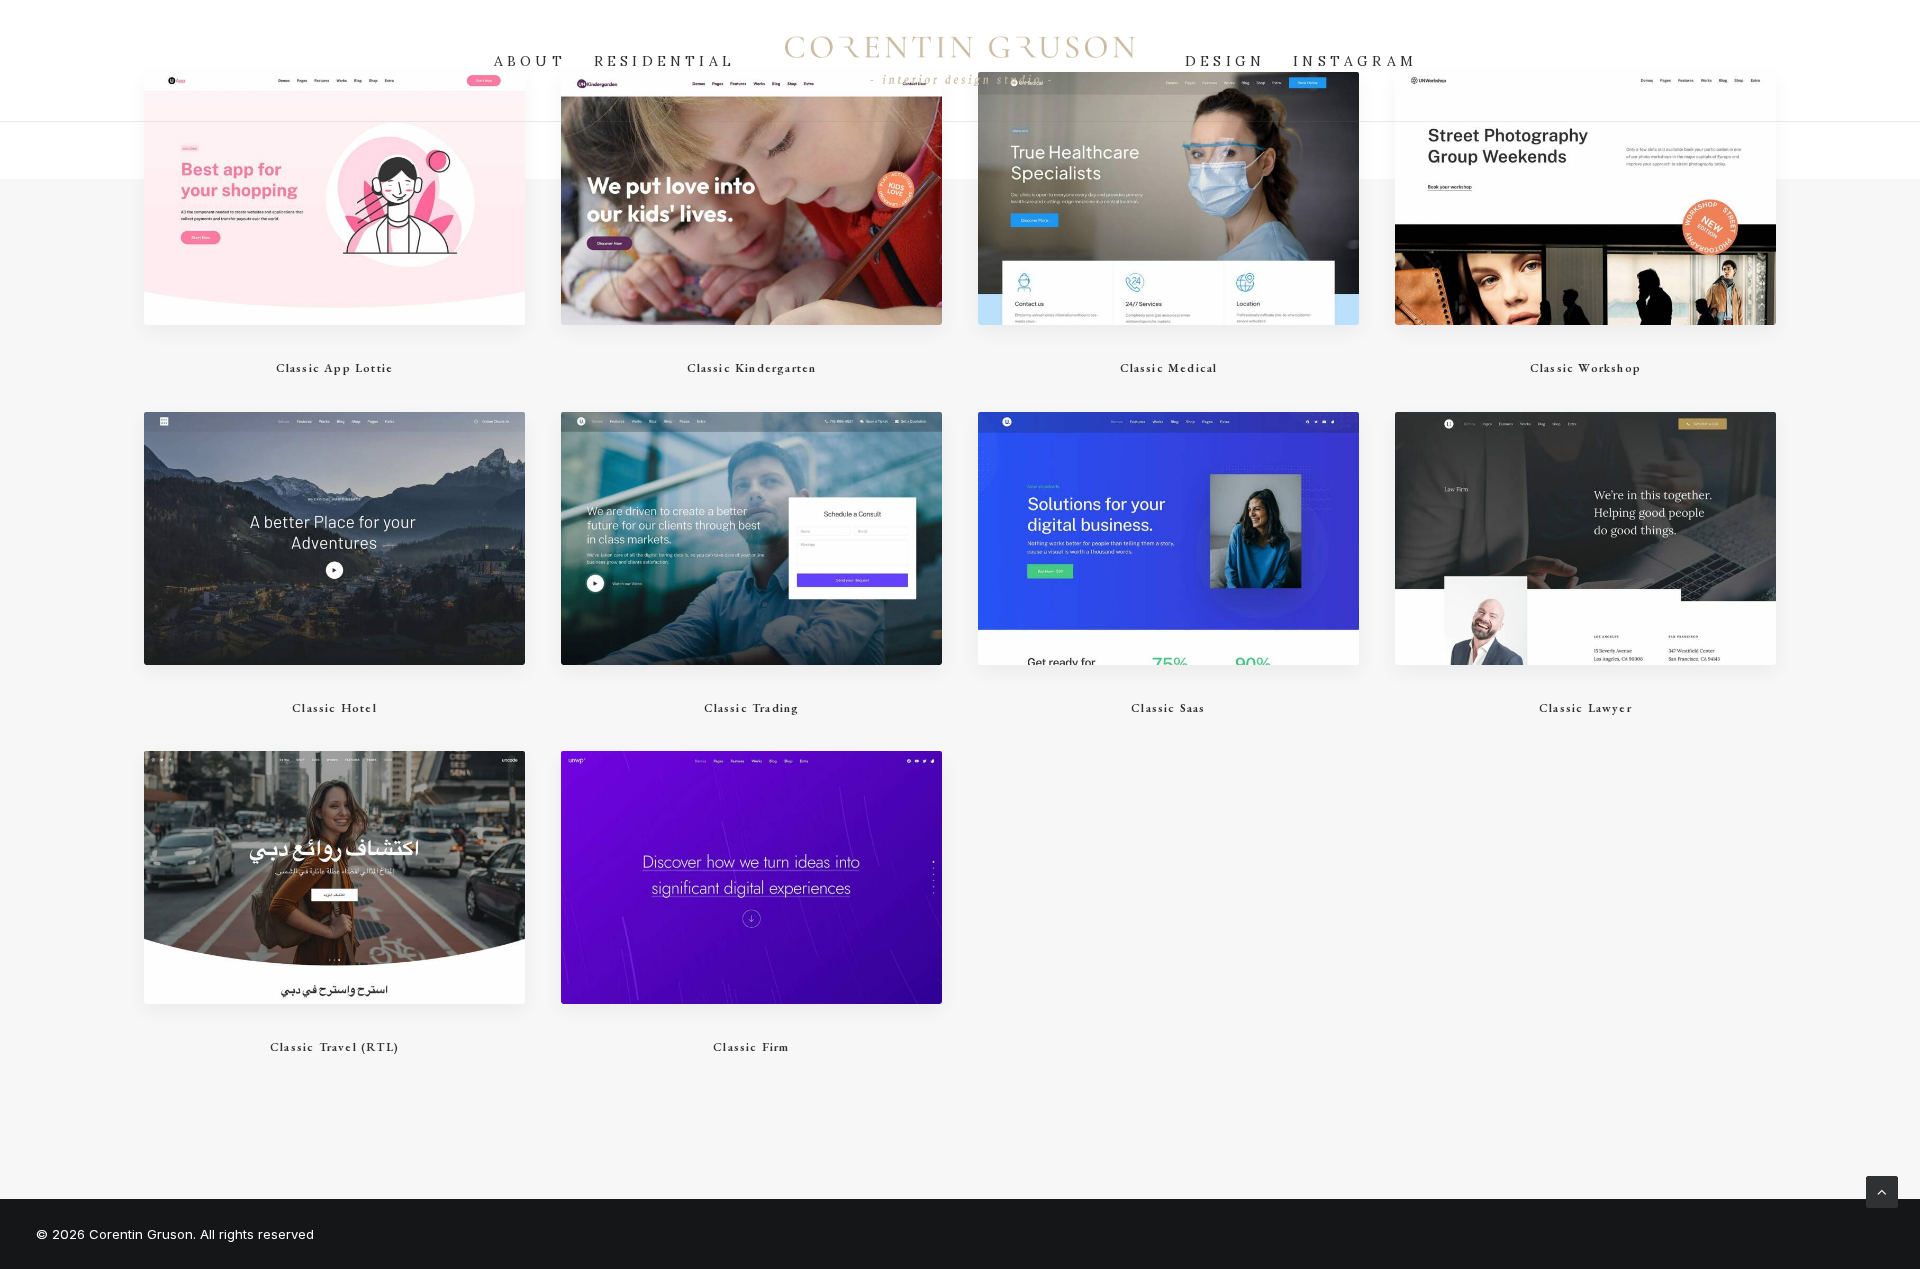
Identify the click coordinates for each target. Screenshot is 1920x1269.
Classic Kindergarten (752, 368)
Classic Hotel (334, 708)
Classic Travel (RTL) (334, 1047)
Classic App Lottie (335, 368)
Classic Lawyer (1585, 708)
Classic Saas (1168, 708)
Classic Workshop (1585, 368)
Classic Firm (751, 1047)
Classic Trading (752, 708)
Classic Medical (1169, 368)
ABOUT (530, 61)
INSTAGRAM (1355, 61)
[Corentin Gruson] (960, 61)
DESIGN (1225, 61)
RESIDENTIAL (664, 61)
